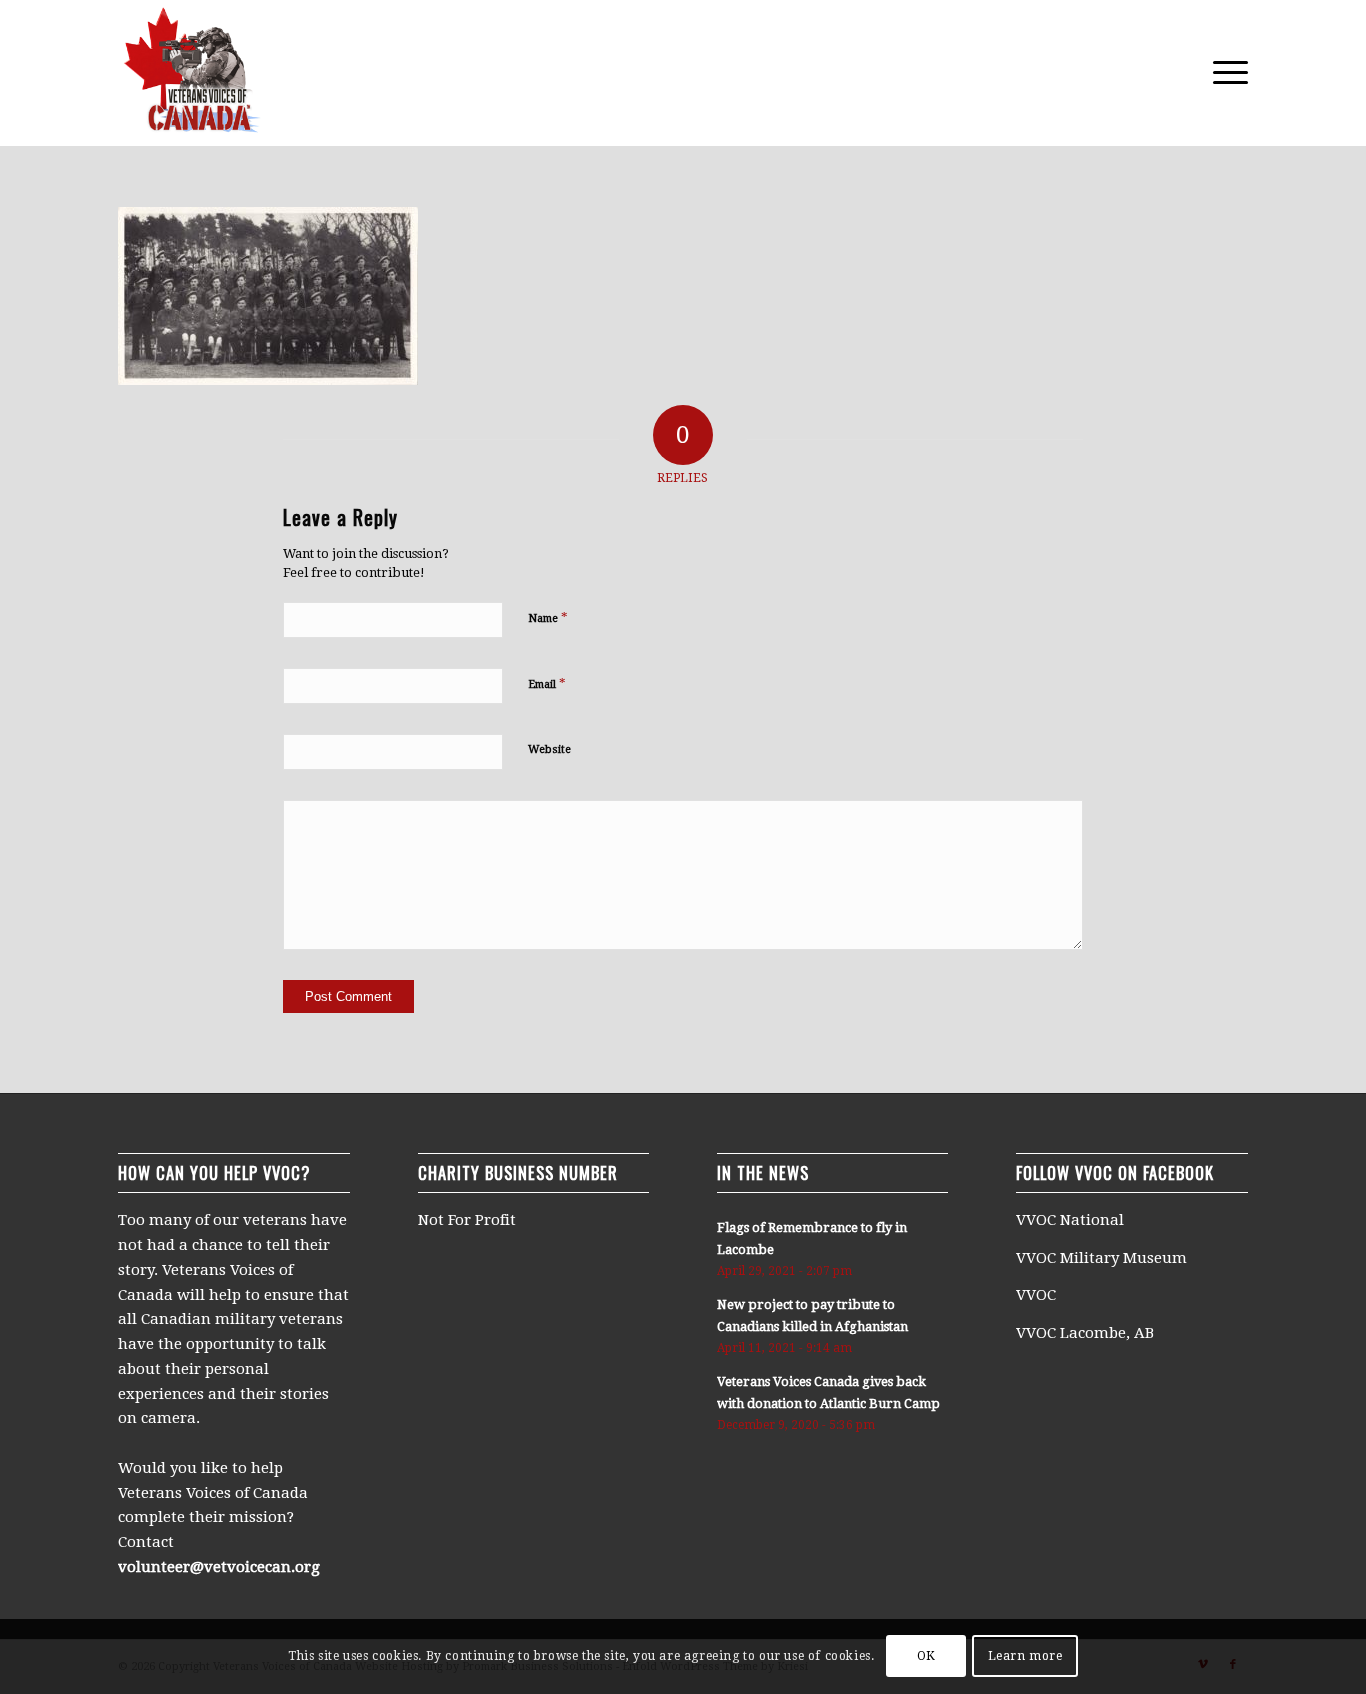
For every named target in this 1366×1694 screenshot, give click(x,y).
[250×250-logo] (191, 73)
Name (548, 617)
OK (926, 1656)
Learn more (1025, 1656)
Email (547, 683)
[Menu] (1224, 73)
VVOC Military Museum (1103, 1258)
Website (549, 749)
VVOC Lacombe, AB (1085, 1333)
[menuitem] (1224, 73)
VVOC (1036, 1295)
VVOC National (1072, 1220)
